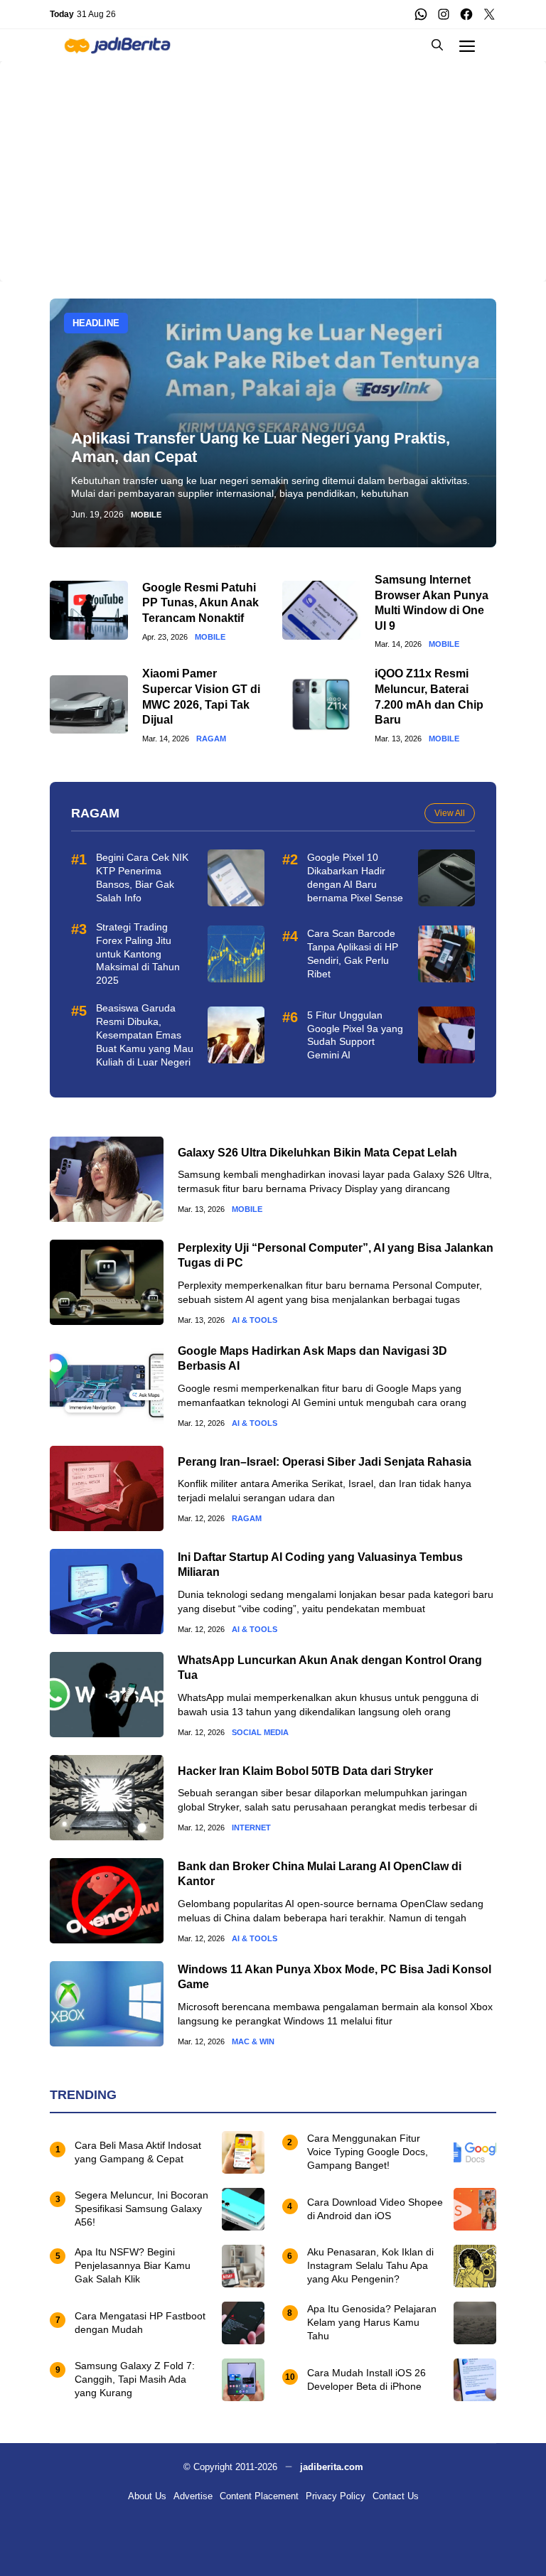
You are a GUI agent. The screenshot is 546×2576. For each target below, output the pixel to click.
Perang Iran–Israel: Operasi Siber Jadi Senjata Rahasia (325, 1462)
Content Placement (259, 2496)
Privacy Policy (336, 2496)
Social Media (260, 1733)
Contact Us (396, 2496)
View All (450, 813)
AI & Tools (255, 1320)
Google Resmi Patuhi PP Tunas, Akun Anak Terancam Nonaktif (200, 603)
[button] (437, 45)
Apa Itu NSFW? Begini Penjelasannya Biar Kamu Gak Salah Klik (133, 2265)
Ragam (211, 739)
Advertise (193, 2496)
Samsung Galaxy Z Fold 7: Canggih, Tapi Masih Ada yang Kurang (135, 2379)
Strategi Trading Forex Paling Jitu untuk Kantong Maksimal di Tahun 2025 (138, 954)
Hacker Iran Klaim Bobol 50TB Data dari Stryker (305, 1771)
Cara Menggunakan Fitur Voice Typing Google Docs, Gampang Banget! (368, 2152)
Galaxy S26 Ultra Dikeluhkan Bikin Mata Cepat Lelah (317, 1153)
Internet (251, 1828)
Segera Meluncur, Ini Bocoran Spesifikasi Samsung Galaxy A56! (141, 2209)
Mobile (146, 515)
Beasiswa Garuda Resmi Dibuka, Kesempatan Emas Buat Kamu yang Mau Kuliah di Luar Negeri (145, 1035)
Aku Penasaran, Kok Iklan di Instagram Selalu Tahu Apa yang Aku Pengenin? (370, 2265)
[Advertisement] (273, 161)
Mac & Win (253, 2042)
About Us (147, 2496)
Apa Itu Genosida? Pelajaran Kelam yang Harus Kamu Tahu (372, 2322)
